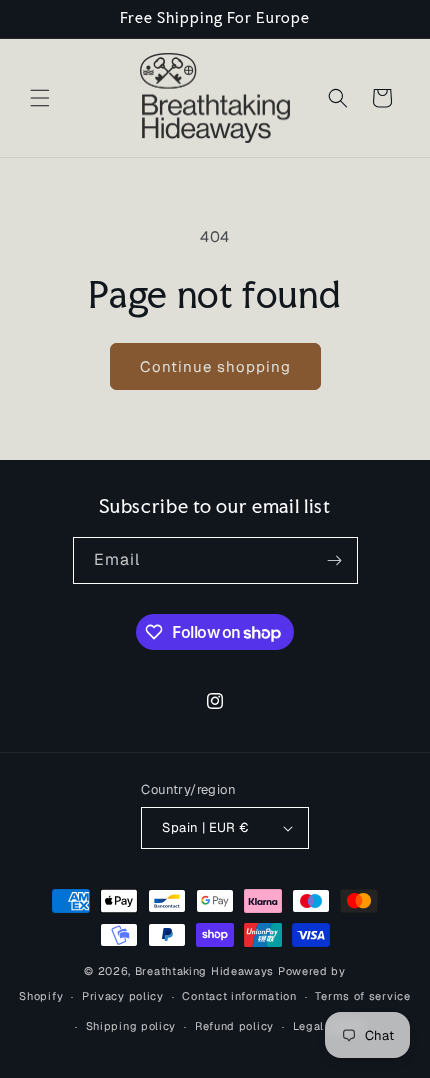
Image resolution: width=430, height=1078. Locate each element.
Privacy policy (123, 996)
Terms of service (362, 996)
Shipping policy (131, 1026)
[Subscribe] (335, 560)
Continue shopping (215, 366)
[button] (40, 98)
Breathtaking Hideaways (204, 971)
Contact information (239, 996)
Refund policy (234, 1026)
